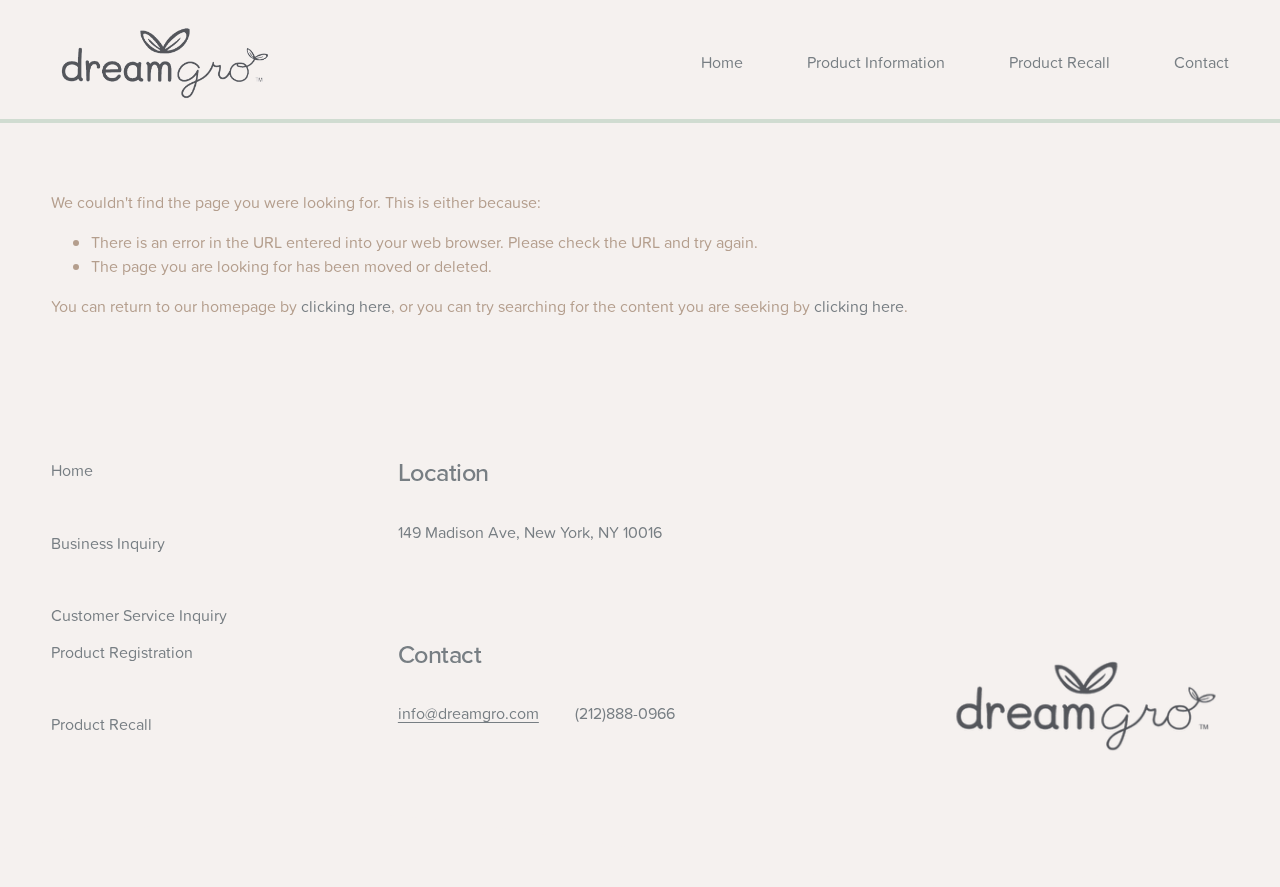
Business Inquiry (108, 543)
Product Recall (1059, 62)
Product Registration (122, 652)
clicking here (346, 306)
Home (722, 62)
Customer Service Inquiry (139, 615)
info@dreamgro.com (468, 713)
